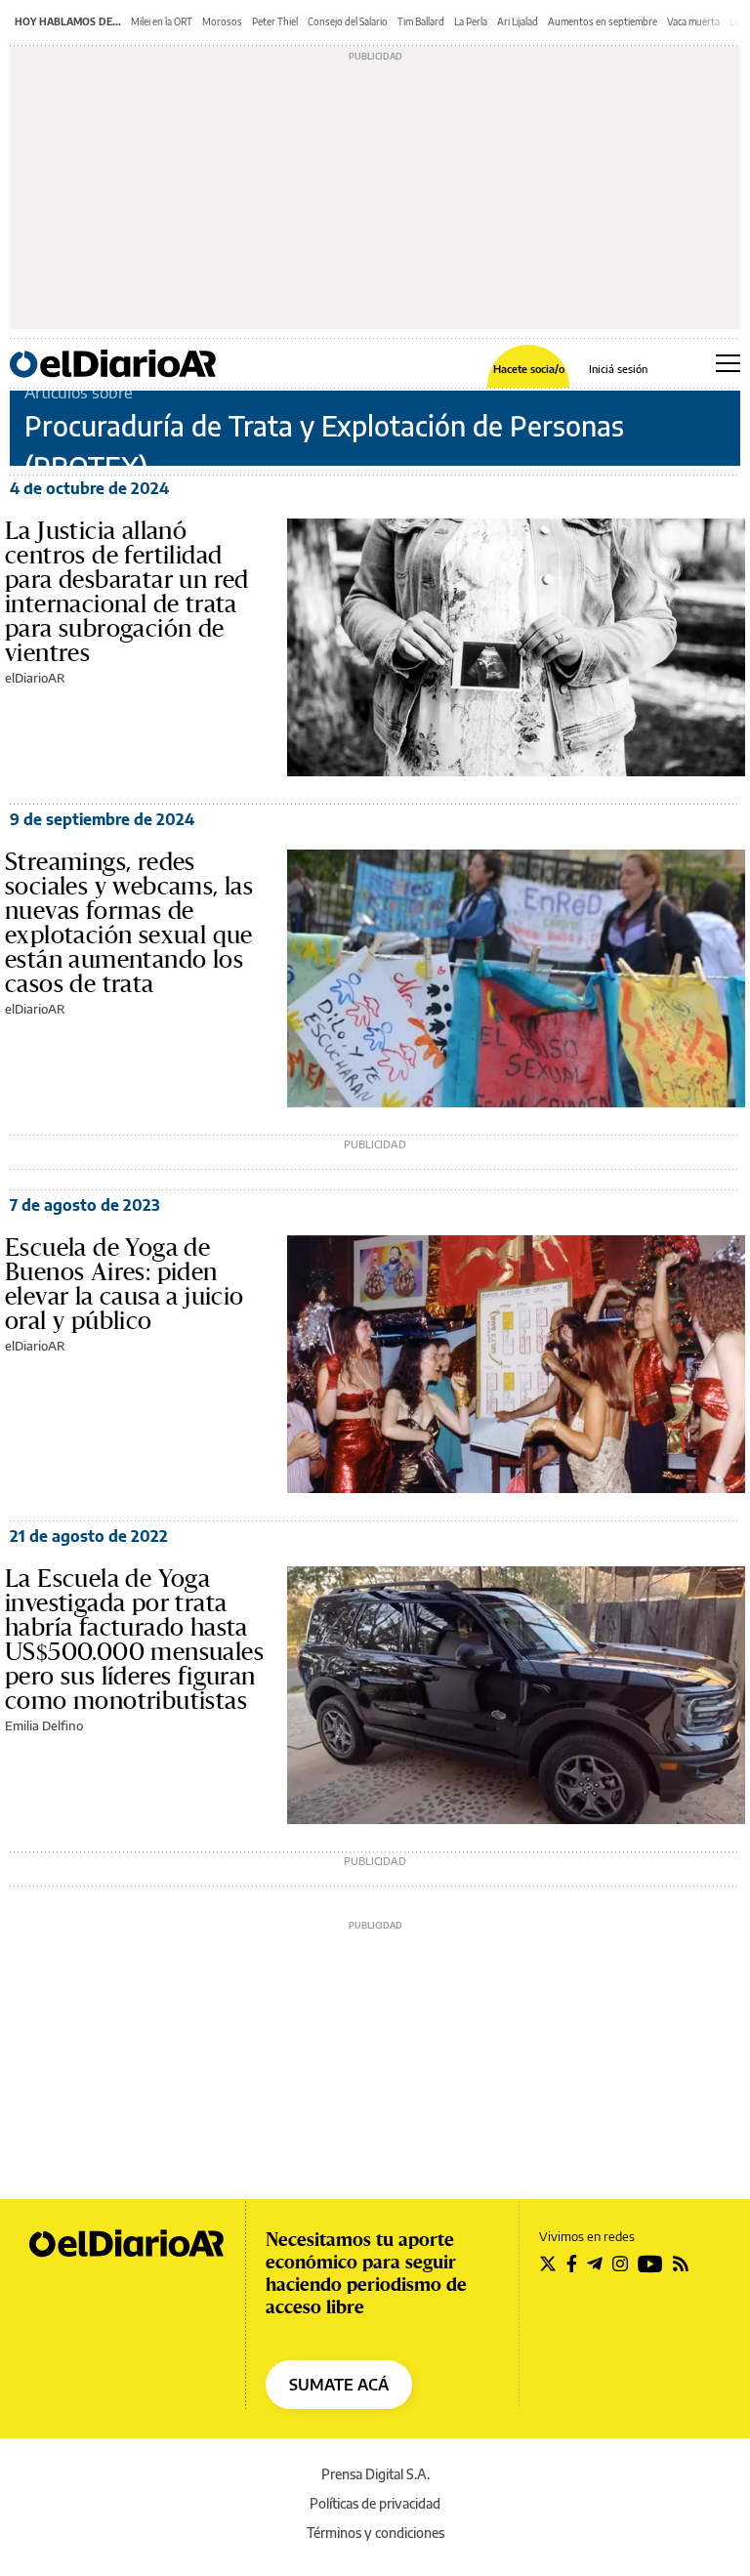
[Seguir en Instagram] (620, 2264)
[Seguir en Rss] (681, 2264)
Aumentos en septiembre (603, 21)
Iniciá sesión (618, 369)
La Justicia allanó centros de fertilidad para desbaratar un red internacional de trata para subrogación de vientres (127, 591)
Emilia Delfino (44, 1725)
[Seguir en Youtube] (650, 2264)
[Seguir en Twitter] (548, 2264)
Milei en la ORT (162, 21)
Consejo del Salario (348, 21)
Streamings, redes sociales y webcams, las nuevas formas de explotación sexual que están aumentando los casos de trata (129, 922)
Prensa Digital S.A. (375, 2474)
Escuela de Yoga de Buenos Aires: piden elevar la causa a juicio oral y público (125, 1284)
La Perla (471, 21)
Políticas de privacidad (375, 2503)
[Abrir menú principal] (728, 363)
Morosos (222, 21)
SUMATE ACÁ (339, 2385)
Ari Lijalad (518, 21)
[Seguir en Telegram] (595, 2264)
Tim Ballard (421, 21)
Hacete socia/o (529, 369)
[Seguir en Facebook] (572, 2264)
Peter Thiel (275, 21)
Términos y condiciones (375, 2533)
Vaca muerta (693, 21)
